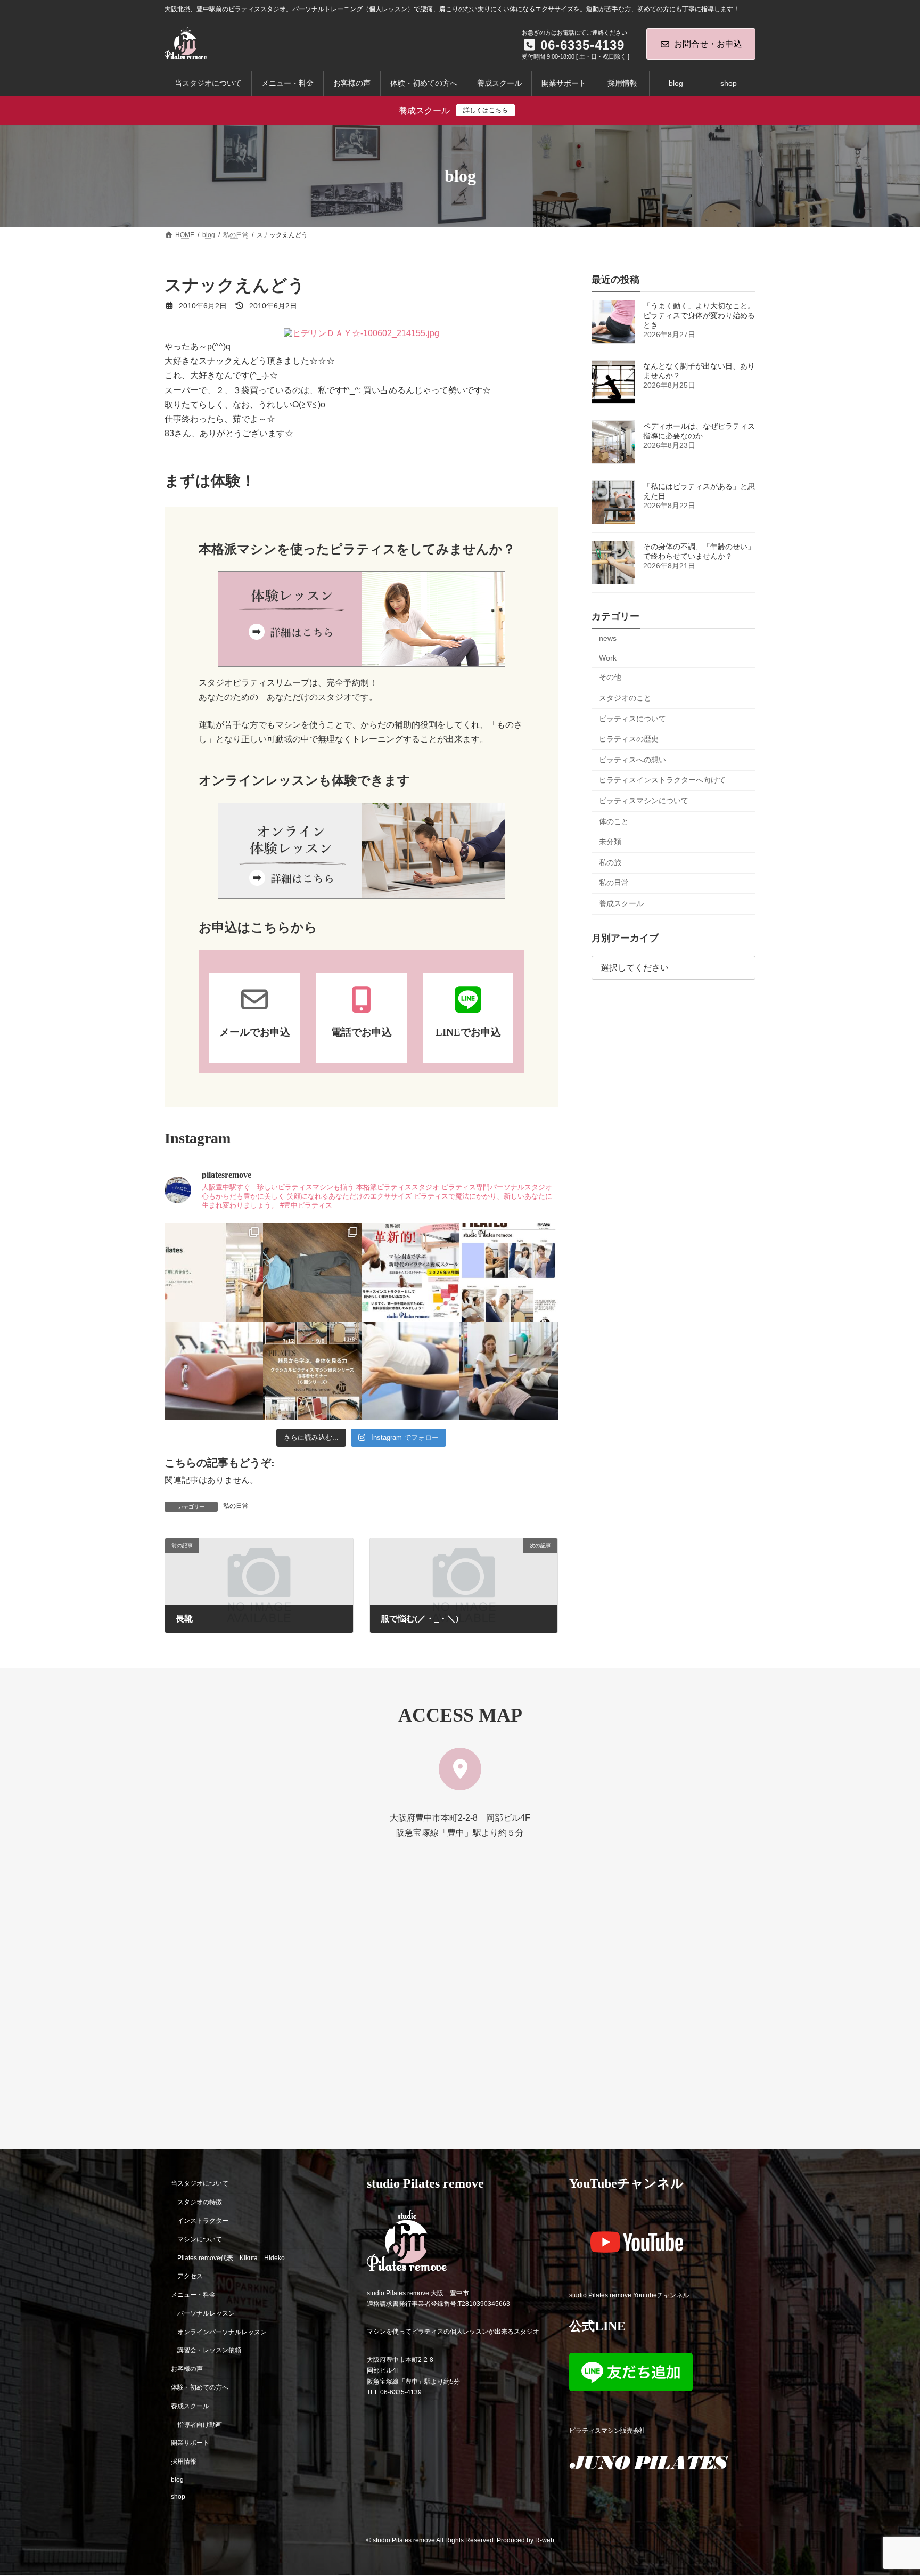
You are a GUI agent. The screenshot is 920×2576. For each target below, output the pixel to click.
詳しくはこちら (486, 110)
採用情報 (184, 2461)
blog (177, 2480)
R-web (545, 2540)
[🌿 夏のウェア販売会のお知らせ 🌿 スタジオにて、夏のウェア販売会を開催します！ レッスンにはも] (312, 1272)
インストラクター (203, 2221)
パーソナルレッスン (206, 2313)
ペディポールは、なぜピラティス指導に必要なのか (699, 431)
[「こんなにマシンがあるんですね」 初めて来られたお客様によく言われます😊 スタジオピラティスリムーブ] (411, 1371)
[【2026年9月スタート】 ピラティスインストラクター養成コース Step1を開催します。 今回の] (411, 1272)
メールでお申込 (255, 1032)
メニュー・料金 (193, 2295)
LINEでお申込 (468, 1032)
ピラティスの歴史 (629, 739)
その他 (610, 678)
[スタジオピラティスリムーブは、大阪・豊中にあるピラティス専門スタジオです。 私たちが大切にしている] (214, 1272)
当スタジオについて (200, 2184)
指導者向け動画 (200, 2425)
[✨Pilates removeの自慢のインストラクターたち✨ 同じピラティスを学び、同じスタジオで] (509, 1272)
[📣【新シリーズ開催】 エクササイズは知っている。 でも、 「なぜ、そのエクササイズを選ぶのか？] (312, 1371)
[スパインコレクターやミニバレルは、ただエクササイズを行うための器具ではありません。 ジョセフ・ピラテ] (214, 1371)
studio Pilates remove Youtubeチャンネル (629, 2295)
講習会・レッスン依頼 (209, 2351)
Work (608, 658)
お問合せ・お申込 (708, 44)
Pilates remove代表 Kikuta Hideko (231, 2258)
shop (178, 2497)
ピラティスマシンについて (644, 801)
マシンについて (200, 2239)
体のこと (614, 821)
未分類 (610, 842)
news (608, 638)
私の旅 (610, 862)
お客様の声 (187, 2369)
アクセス (190, 2276)
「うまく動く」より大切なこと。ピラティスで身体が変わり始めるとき (699, 315)
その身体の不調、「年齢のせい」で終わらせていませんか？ (699, 551)
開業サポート (190, 2443)
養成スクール (621, 903)
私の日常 (236, 1506)
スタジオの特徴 (200, 2202)
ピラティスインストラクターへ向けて (662, 780)
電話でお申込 (362, 1032)
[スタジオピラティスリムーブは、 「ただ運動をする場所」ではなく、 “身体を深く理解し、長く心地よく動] (509, 1371)
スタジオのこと (625, 698)
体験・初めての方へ (200, 2387)
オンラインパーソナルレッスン (222, 2332)
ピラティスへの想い (632, 760)
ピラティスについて (632, 719)
